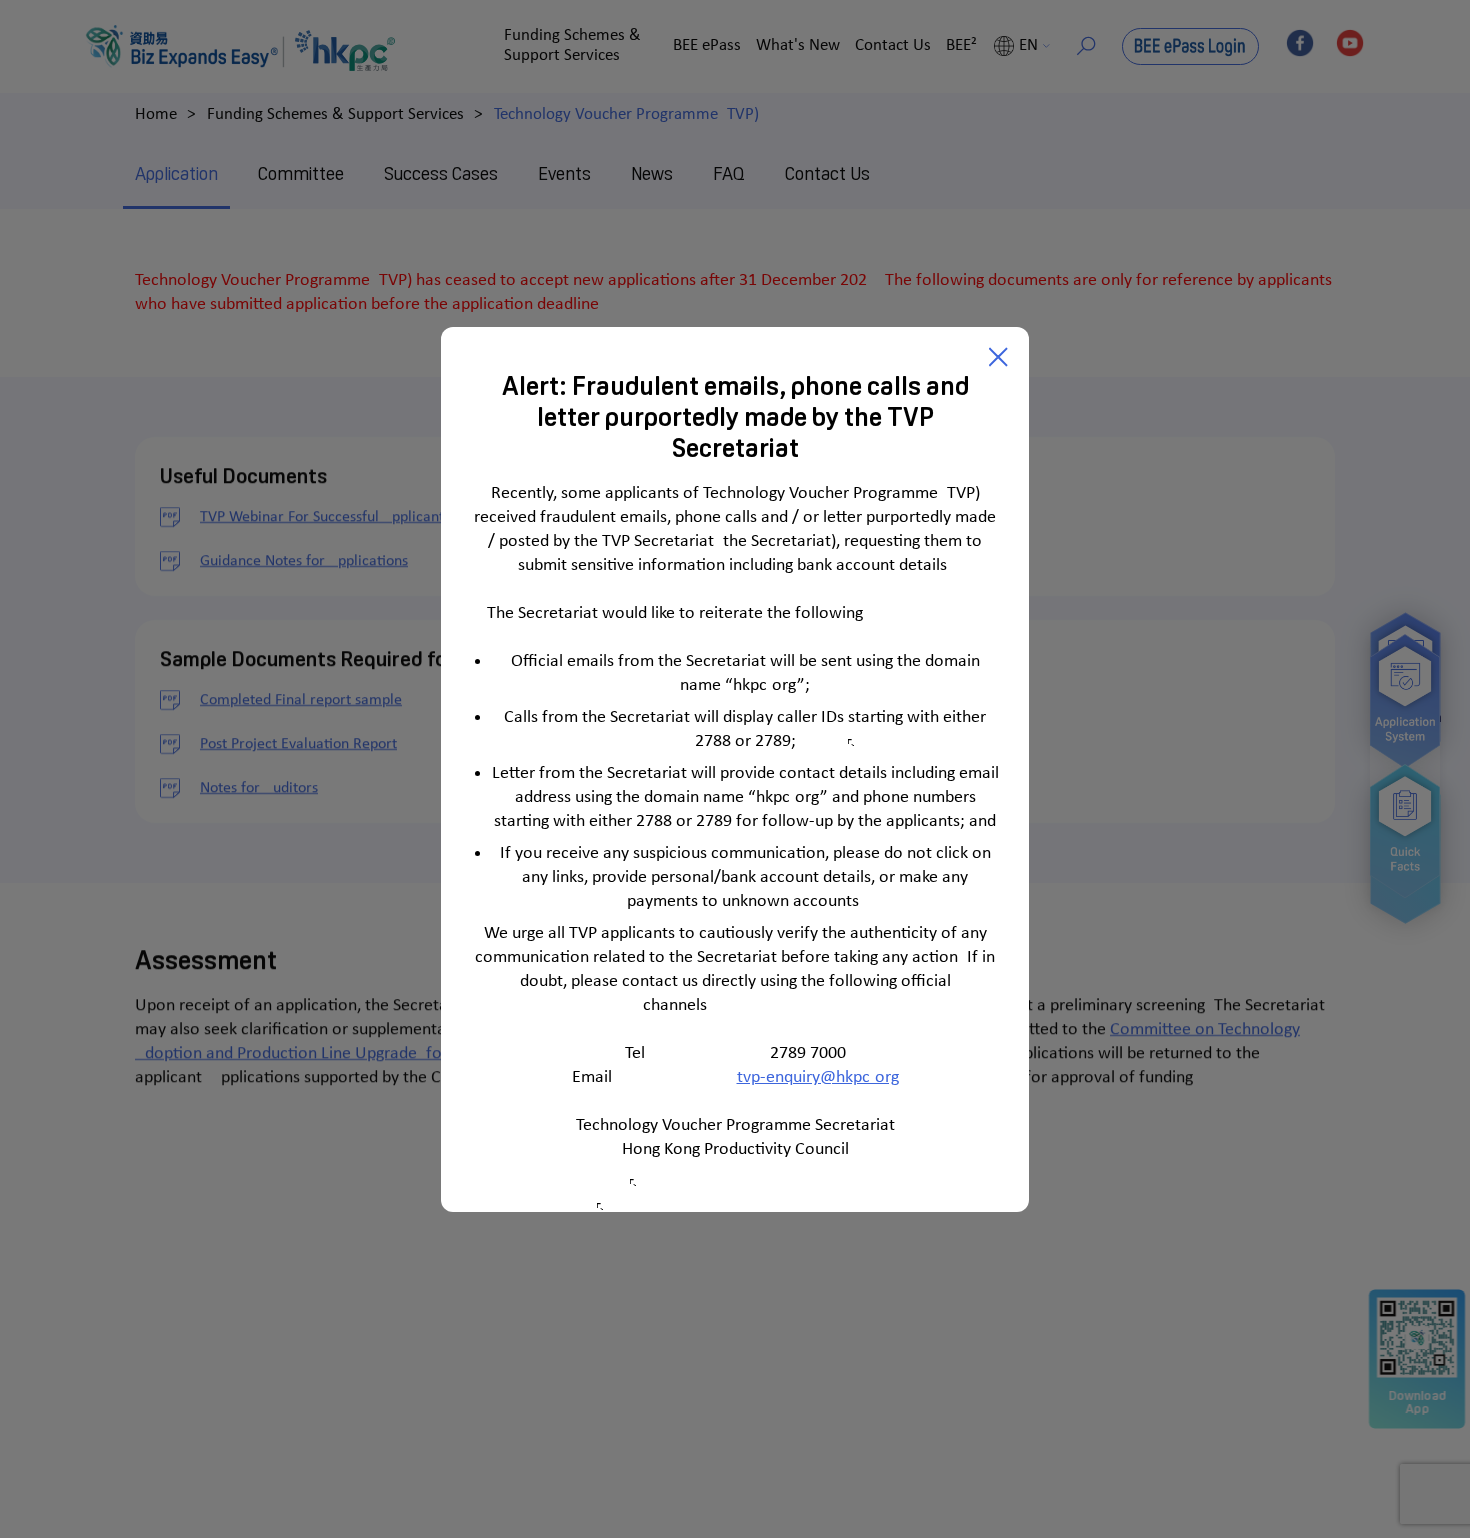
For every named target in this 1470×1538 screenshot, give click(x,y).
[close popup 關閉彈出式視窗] (999, 357)
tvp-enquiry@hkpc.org (818, 1077)
